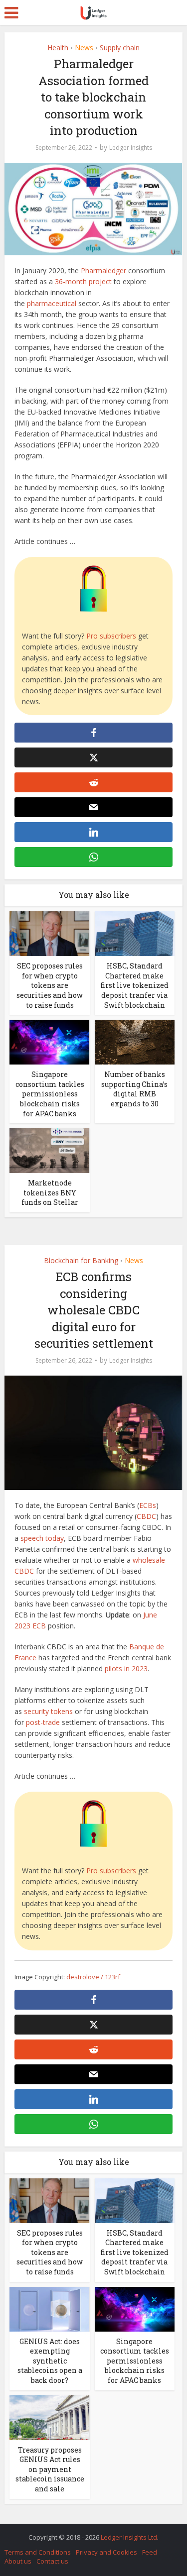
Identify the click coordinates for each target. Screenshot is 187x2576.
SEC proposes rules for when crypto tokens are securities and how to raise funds (50, 985)
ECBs (148, 1505)
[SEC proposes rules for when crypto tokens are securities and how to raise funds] (49, 933)
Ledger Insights (131, 148)
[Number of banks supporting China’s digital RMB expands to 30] (135, 1041)
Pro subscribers (111, 636)
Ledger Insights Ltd (129, 2537)
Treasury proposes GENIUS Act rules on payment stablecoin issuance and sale (50, 2469)
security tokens (48, 1711)
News (84, 48)
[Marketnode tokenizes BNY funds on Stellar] (49, 1150)
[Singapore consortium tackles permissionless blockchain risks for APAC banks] (49, 1041)
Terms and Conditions (38, 2552)
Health (58, 48)
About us (18, 2561)
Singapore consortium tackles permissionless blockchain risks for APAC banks (50, 1094)
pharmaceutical (52, 303)
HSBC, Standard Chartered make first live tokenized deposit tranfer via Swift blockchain (134, 985)
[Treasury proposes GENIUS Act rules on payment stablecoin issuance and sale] (49, 2416)
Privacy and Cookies (106, 2552)
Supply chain (120, 48)
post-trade (43, 1722)
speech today (42, 1538)
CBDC (146, 1516)
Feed (150, 2552)
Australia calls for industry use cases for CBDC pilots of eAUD (89, 2532)
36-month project (83, 281)
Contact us (52, 2561)
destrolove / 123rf (93, 1977)
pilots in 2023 (126, 1668)
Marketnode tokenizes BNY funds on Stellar (50, 1192)
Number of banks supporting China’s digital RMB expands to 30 (134, 1089)
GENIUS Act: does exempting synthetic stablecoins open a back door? (50, 2361)
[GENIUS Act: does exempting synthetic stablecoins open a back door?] (49, 2308)
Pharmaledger (103, 270)
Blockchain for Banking (81, 1260)
